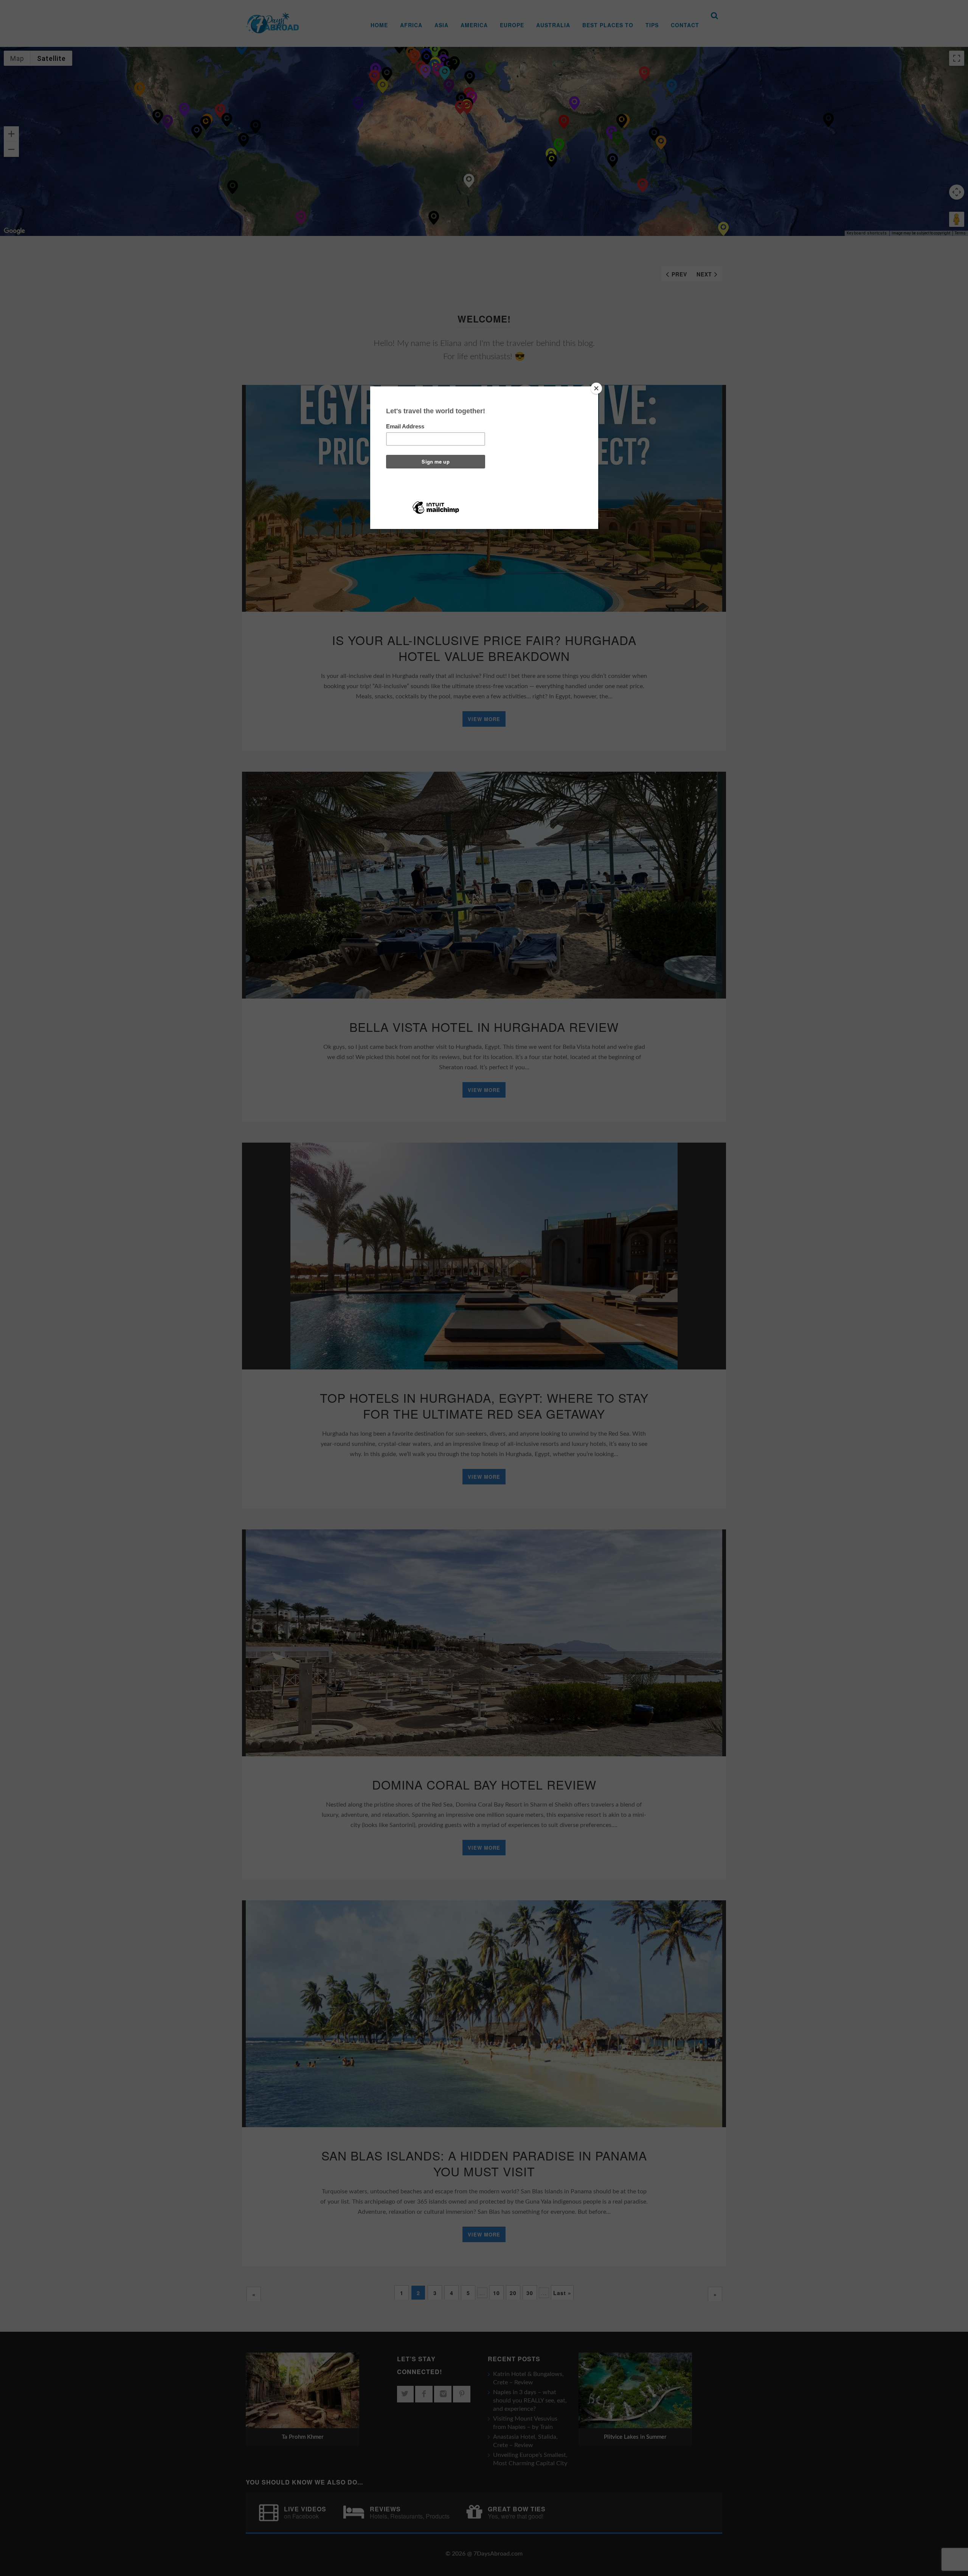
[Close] (596, 388)
